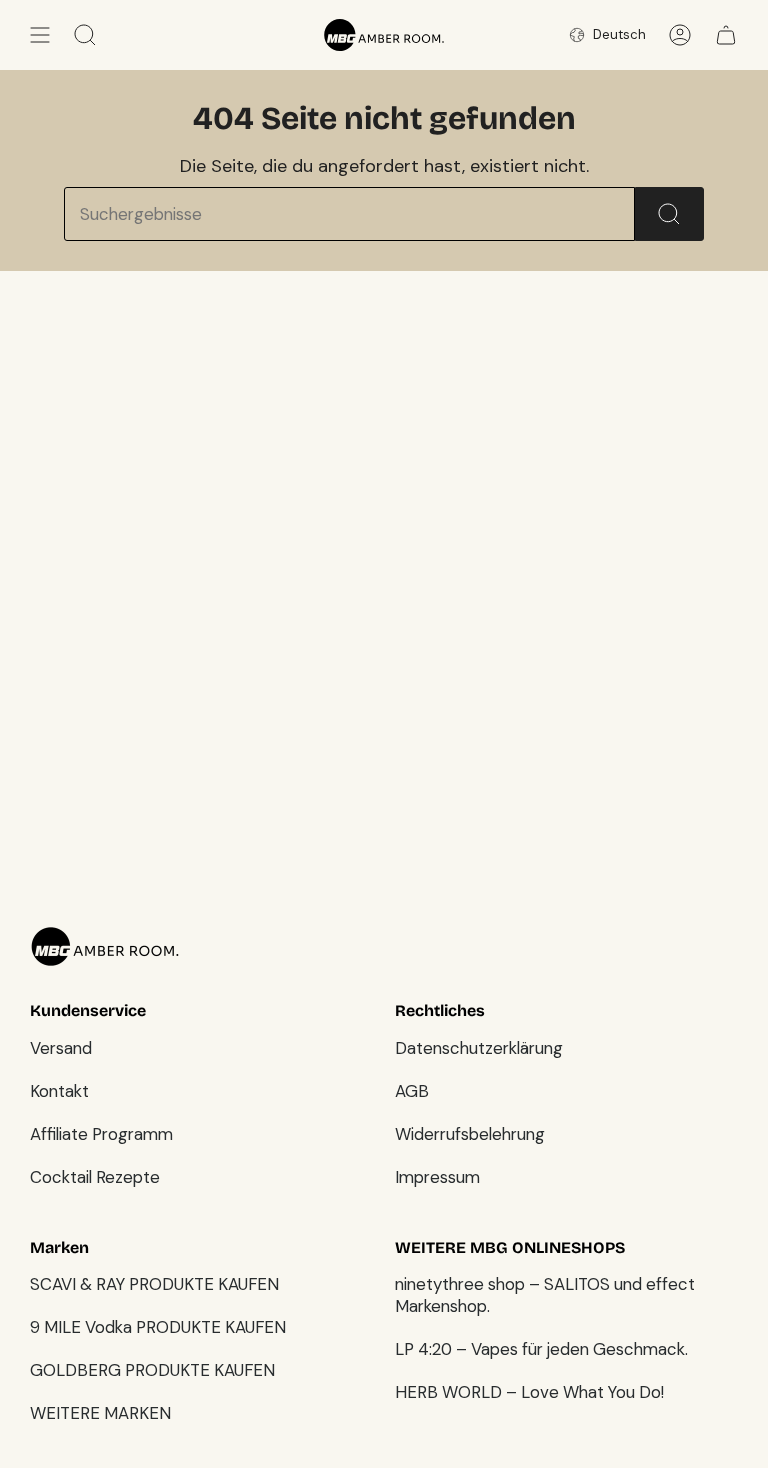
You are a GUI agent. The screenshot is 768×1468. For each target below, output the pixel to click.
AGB (412, 1091)
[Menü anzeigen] (40, 35)
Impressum (437, 1177)
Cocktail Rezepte (95, 1177)
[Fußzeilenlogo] (105, 946)
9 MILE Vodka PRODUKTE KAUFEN (158, 1327)
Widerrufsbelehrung (470, 1134)
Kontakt (59, 1091)
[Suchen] (669, 214)
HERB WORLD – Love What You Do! (529, 1392)
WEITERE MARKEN (100, 1413)
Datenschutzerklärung (479, 1048)
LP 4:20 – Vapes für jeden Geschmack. (541, 1349)
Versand (61, 1048)
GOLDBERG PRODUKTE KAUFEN (152, 1370)
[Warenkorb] (726, 35)
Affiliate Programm (101, 1134)
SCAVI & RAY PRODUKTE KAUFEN (154, 1284)
